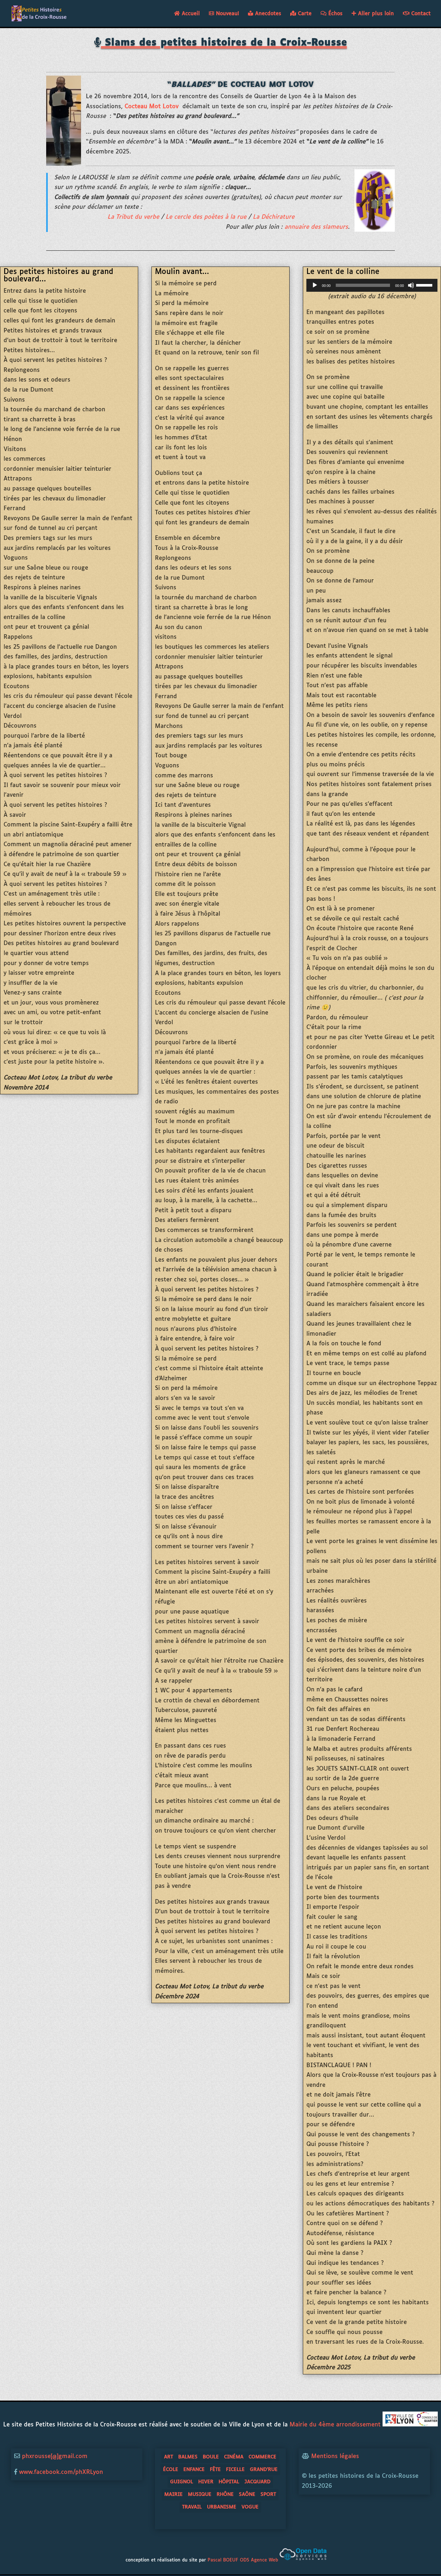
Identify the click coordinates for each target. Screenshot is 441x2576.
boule (211, 2457)
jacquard (257, 2482)
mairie (174, 2494)
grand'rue (264, 2470)
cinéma (234, 2457)
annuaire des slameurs (316, 227)
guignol (182, 2482)
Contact (420, 14)
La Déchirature (275, 217)
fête (215, 2470)
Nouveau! (226, 14)
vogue (250, 2507)
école (171, 2470)
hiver (206, 2482)
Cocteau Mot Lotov (152, 107)
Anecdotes (267, 14)
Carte (304, 14)
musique (200, 2494)
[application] (372, 285)
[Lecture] (315, 285)
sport (268, 2494)
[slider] (425, 285)
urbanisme (222, 2507)
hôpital (229, 2482)
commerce (262, 2457)
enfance (194, 2470)
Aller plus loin (375, 14)
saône (247, 2494)
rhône (225, 2494)
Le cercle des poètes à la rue (206, 217)
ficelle (235, 2470)
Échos (334, 14)
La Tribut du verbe (133, 217)
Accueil (190, 14)
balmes (188, 2457)
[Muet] (411, 285)
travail (192, 2507)
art (169, 2457)
